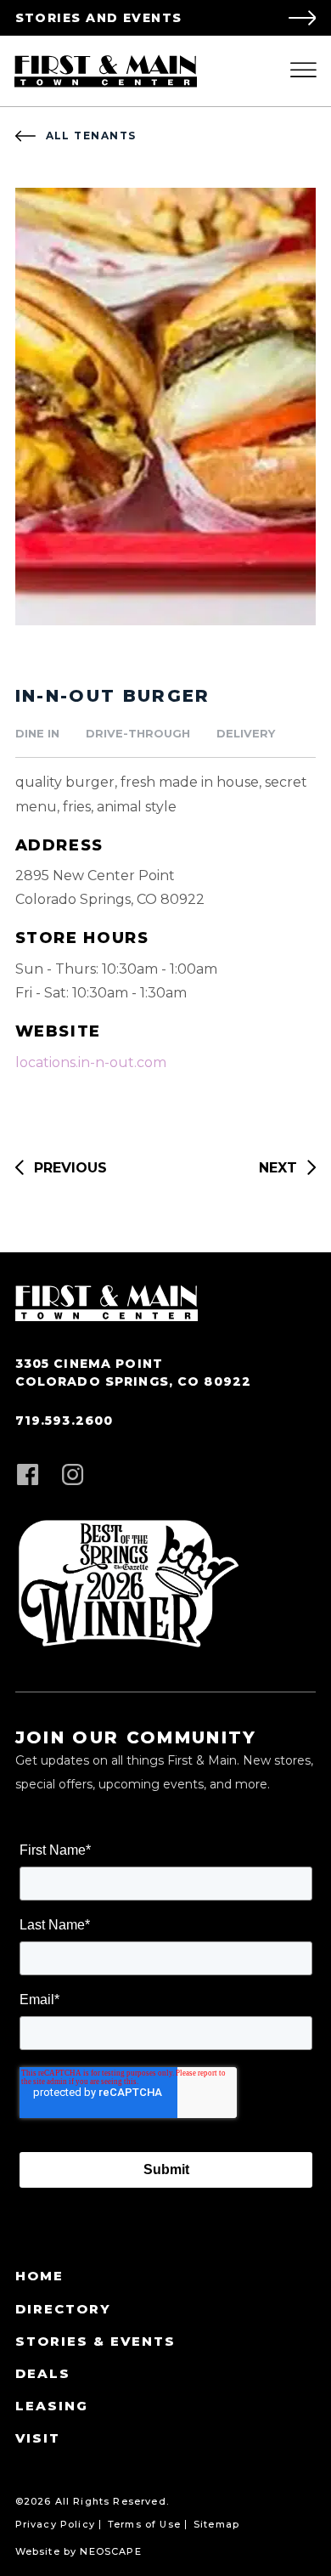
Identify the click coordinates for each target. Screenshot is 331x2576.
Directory (63, 2309)
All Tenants (91, 136)
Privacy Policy (55, 2525)
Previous (70, 1168)
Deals (43, 2373)
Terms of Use (144, 2525)
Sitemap (216, 2525)
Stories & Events (95, 2341)
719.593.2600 (65, 1421)
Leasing (52, 2406)
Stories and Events (99, 18)
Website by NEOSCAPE (79, 2552)
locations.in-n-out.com (91, 1062)
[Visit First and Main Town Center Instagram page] (73, 1476)
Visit (38, 2438)
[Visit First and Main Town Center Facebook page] (28, 1476)
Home (39, 2276)
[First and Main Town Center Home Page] (106, 71)
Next (278, 1168)
